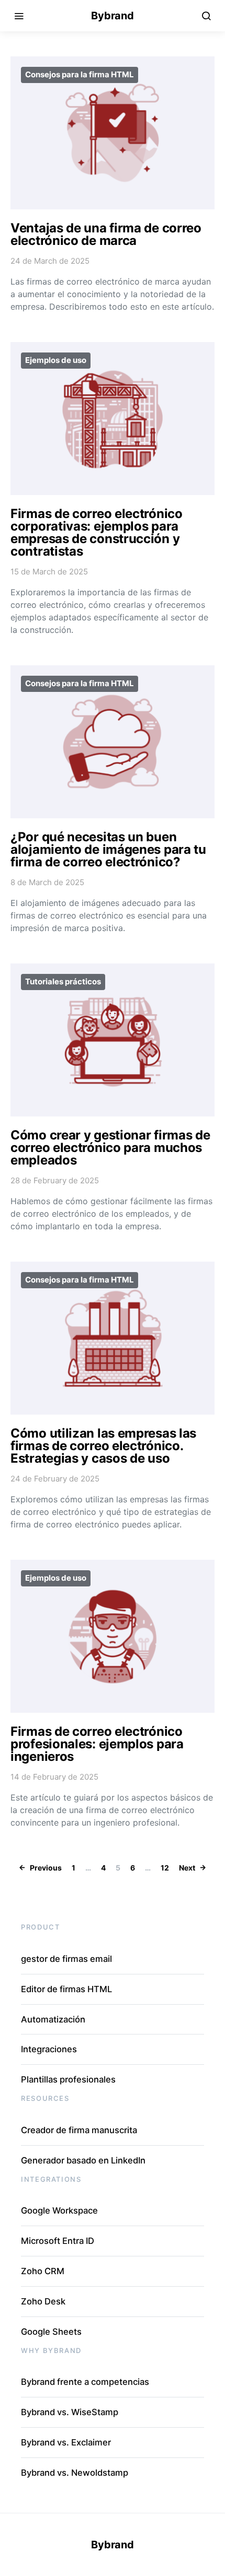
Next (187, 1868)
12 (165, 1868)
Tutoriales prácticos (63, 981)
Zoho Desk (43, 2301)
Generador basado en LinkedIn (83, 2160)
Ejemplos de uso (56, 360)
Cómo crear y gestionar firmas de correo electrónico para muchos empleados (110, 1148)
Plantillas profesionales (68, 2079)
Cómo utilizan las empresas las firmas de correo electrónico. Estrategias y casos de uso (103, 1446)
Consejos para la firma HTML (80, 74)
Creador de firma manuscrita (79, 2130)
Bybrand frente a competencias (85, 2382)
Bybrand (112, 16)
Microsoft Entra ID (58, 2241)
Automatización (53, 2019)
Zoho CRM (43, 2271)
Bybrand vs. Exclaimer (66, 2442)
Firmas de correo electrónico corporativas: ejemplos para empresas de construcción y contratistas (97, 532)
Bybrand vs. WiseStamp (70, 2412)
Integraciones (49, 2049)
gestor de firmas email (66, 1959)
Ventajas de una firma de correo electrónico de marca (106, 234)
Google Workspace (59, 2210)
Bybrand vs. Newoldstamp (75, 2473)
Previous (46, 1868)
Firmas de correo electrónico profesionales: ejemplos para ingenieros (97, 1744)
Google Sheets (51, 2332)
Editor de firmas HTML (66, 1989)
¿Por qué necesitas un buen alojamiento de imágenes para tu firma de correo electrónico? (108, 849)
